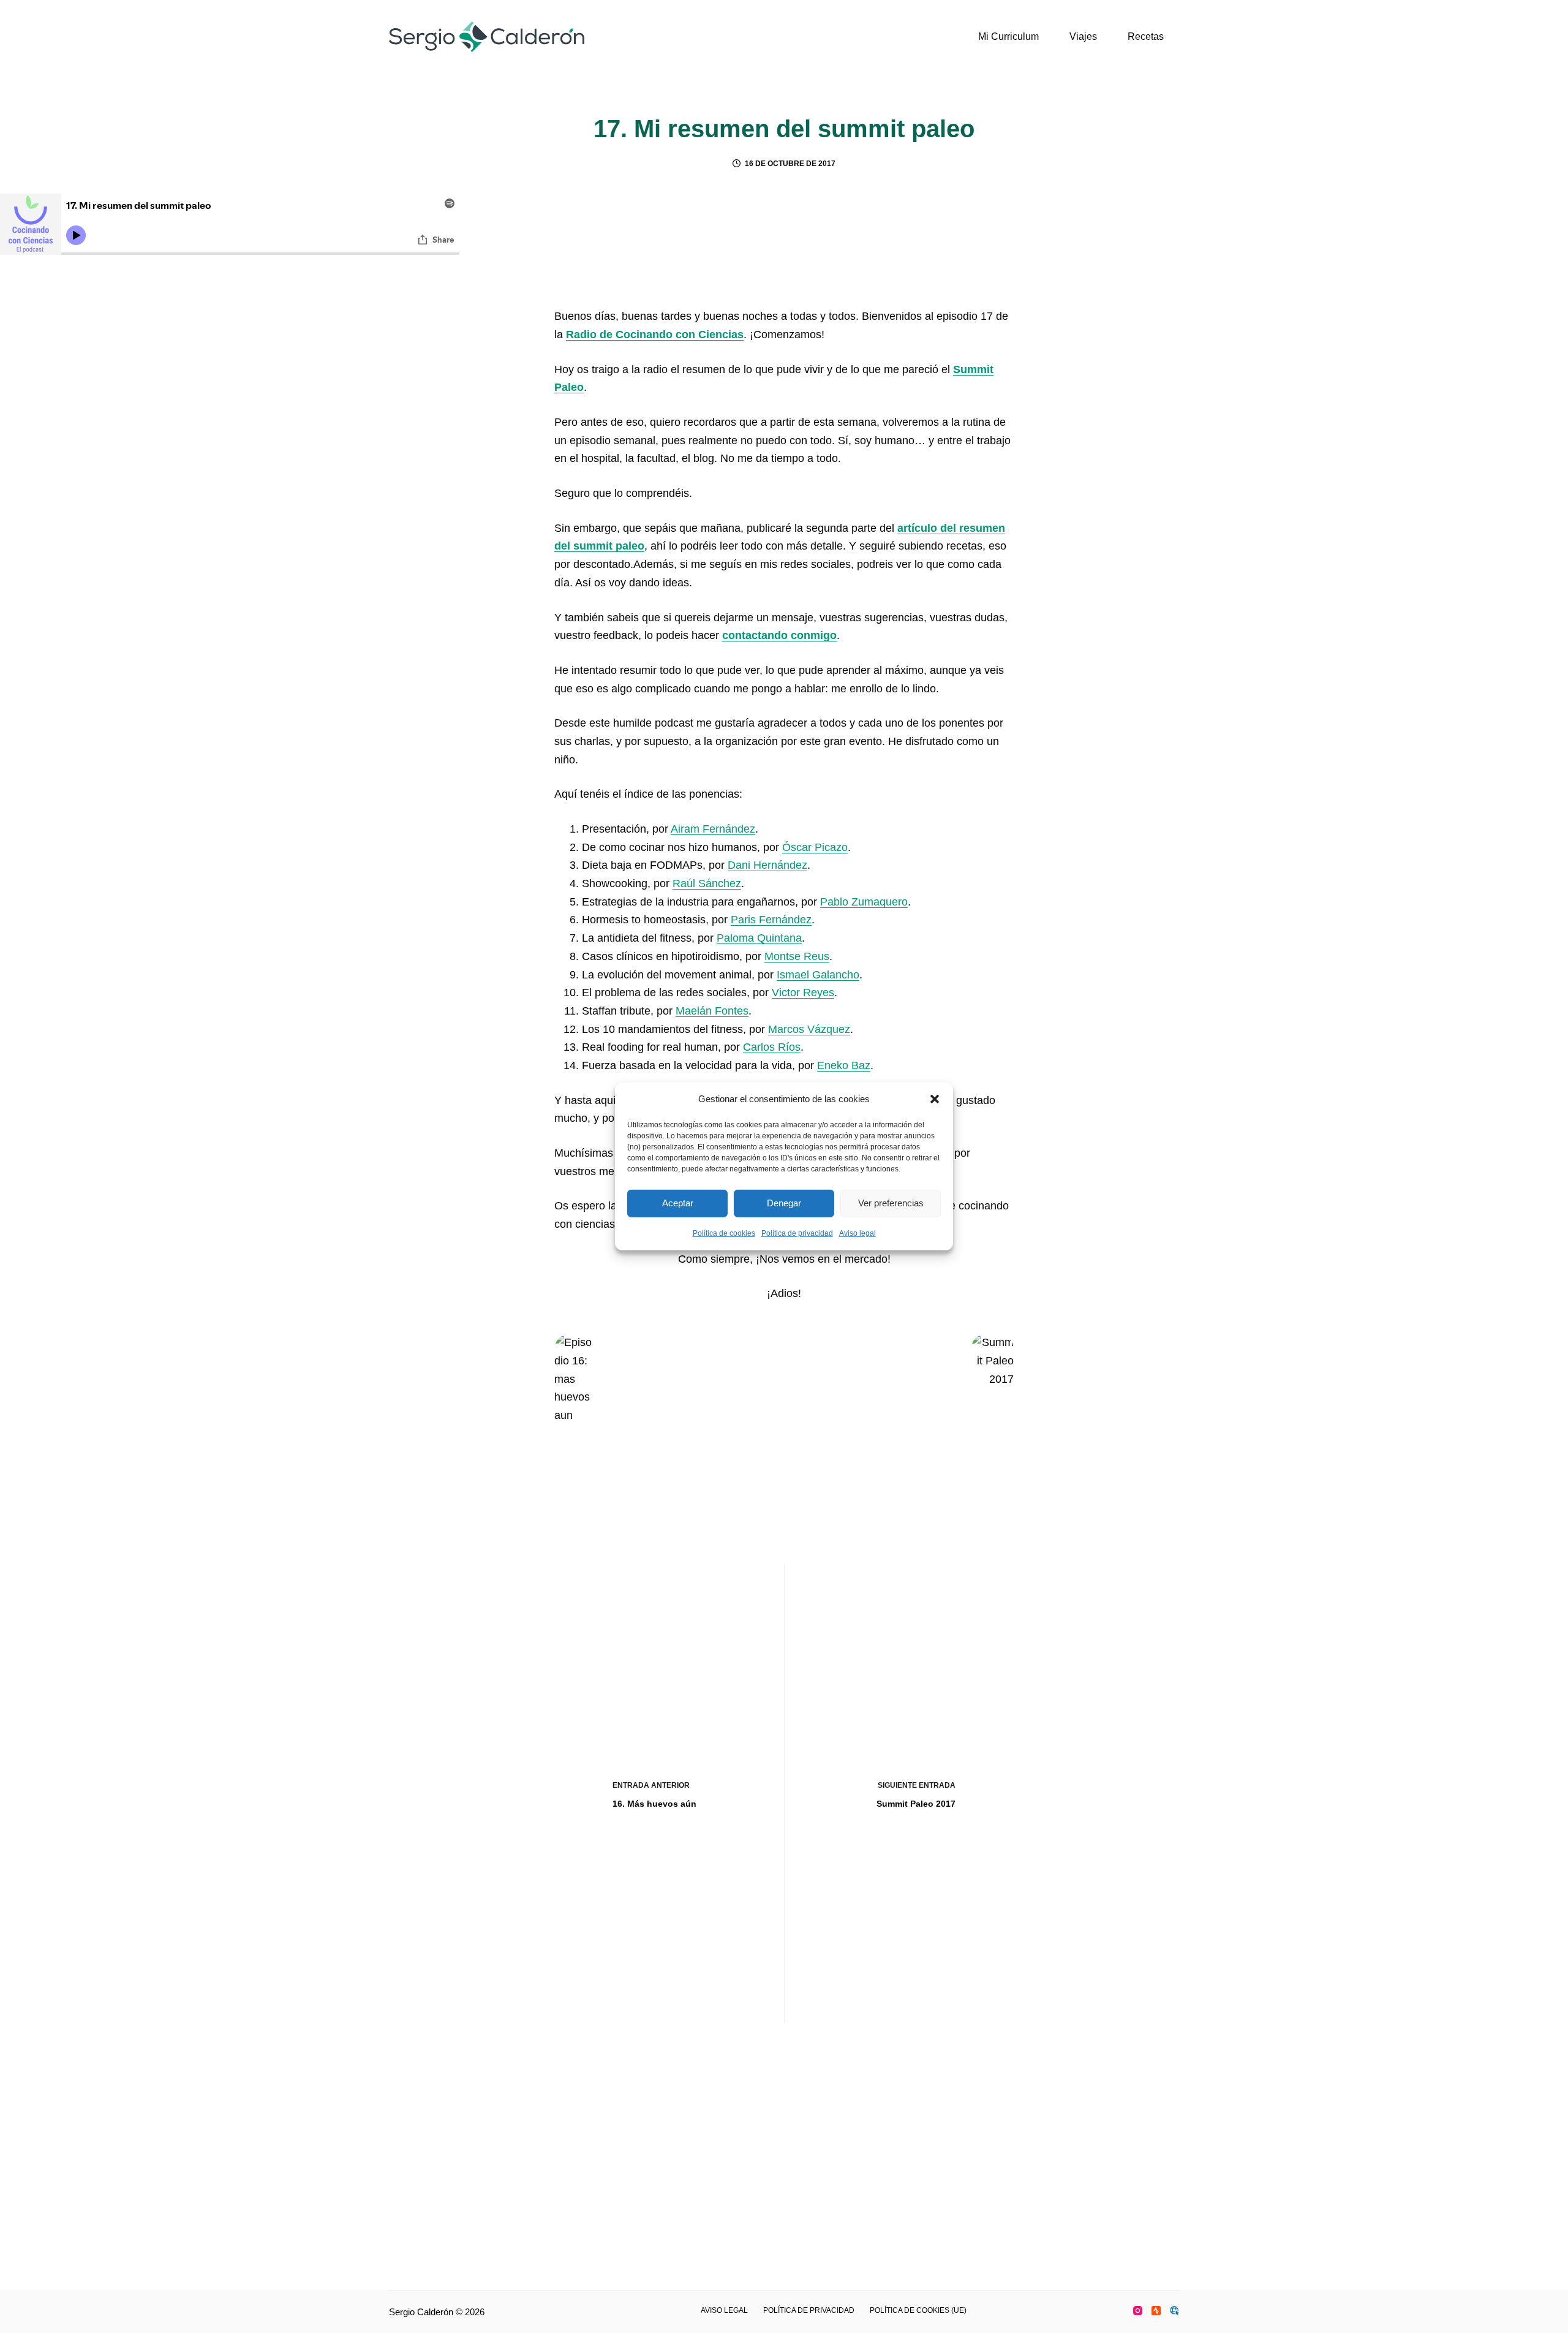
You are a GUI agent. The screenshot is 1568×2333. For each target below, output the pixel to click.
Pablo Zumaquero (864, 902)
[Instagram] (1138, 2311)
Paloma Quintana (759, 938)
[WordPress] (1174, 2311)
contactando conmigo (779, 635)
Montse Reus (797, 956)
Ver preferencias (891, 1203)
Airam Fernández (713, 829)
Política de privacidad (797, 1233)
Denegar (784, 1203)
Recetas (1146, 36)
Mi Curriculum (1008, 36)
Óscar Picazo (815, 847)
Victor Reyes (803, 993)
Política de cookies (724, 1233)
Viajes (1083, 36)
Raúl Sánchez (707, 883)
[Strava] (1156, 2311)
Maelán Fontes (712, 1011)
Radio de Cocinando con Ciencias (655, 335)
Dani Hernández (767, 865)
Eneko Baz (844, 1065)
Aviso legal (858, 1233)
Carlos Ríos (772, 1047)
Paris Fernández (771, 920)
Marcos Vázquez (809, 1029)
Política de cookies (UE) (918, 2310)
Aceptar (678, 1203)
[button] (935, 1099)
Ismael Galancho (818, 975)
